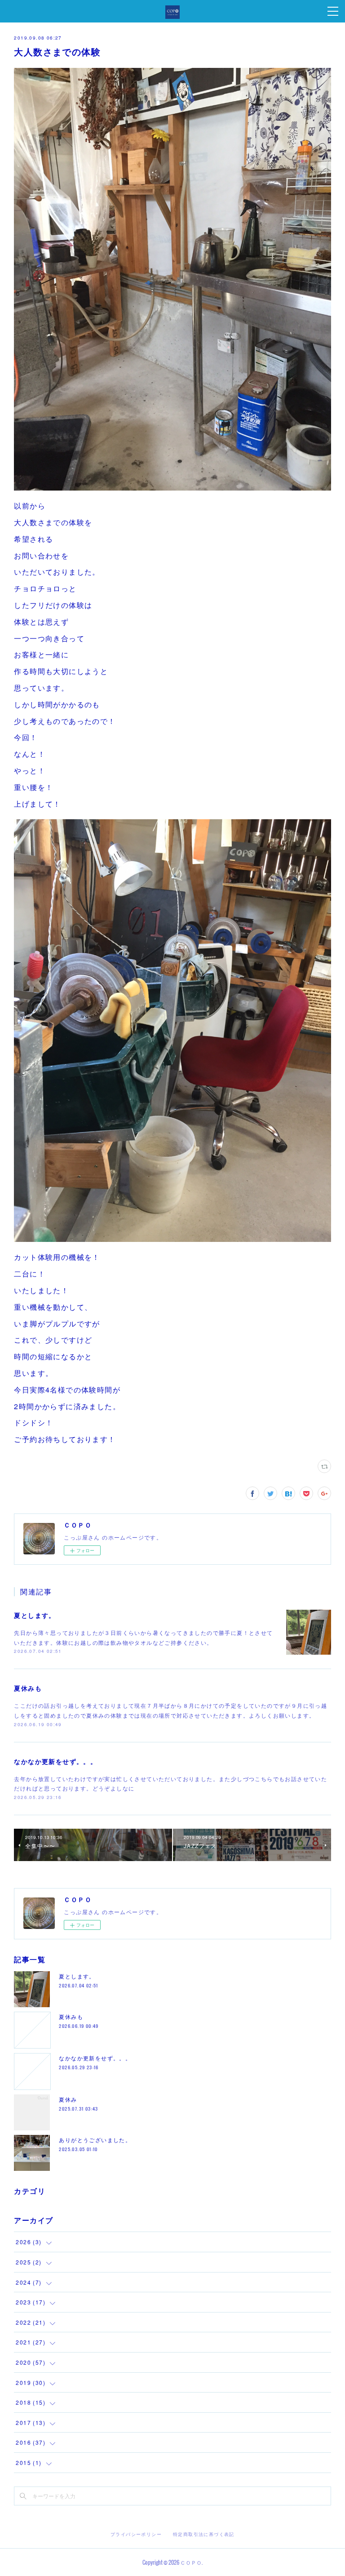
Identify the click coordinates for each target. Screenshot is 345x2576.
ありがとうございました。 (95, 2140)
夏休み (68, 2099)
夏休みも (28, 1688)
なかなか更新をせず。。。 (55, 1761)
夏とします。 (35, 1615)
